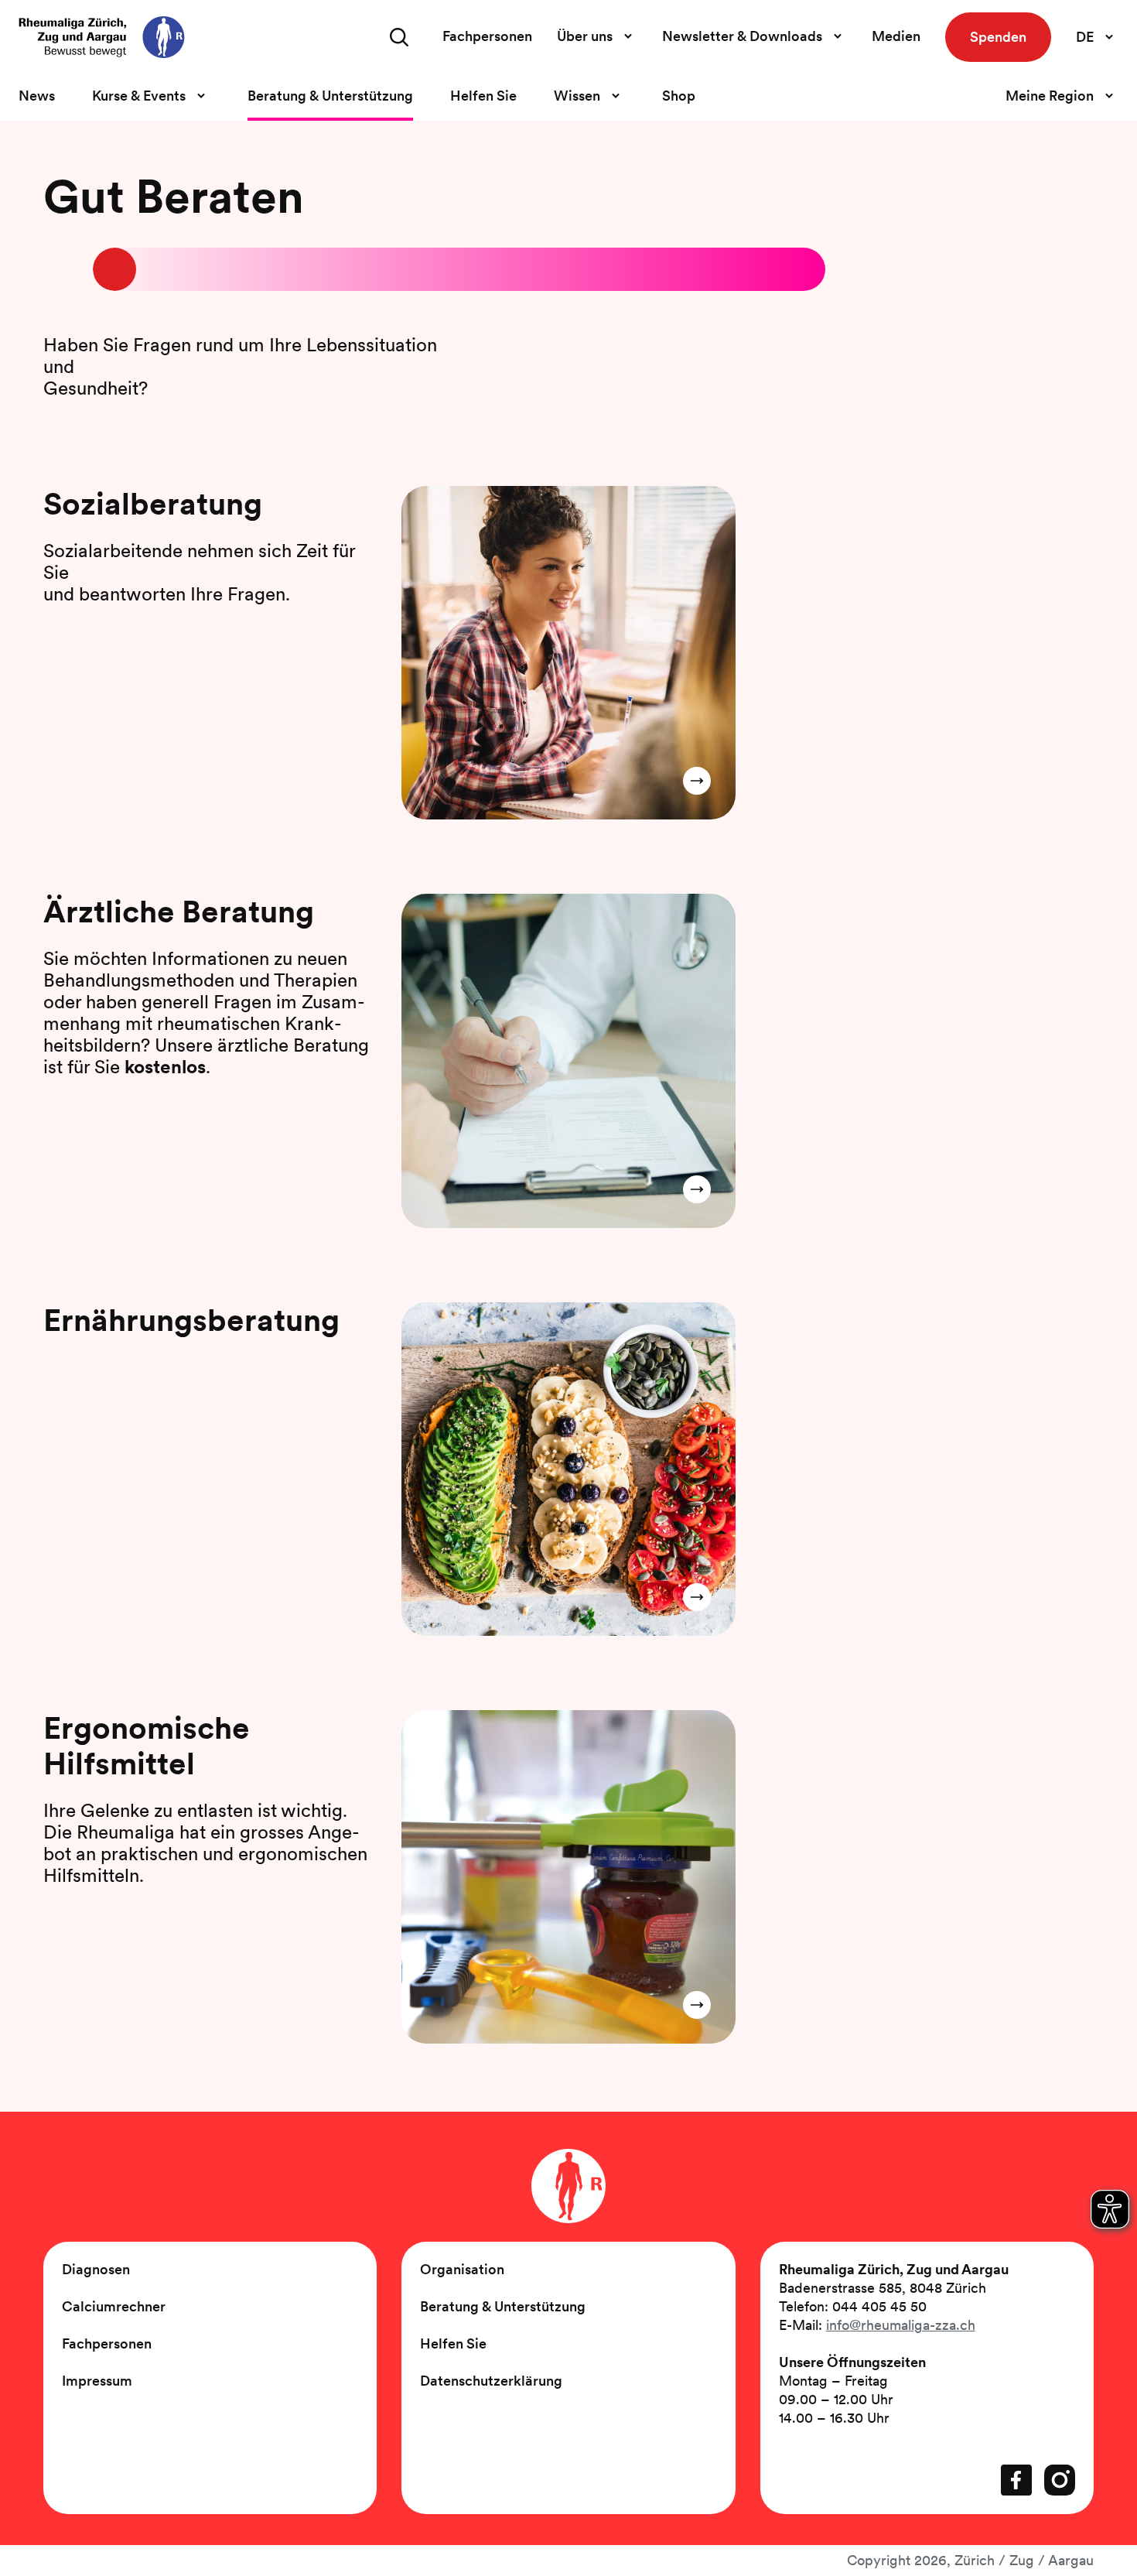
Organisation (462, 2269)
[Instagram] (1060, 2480)
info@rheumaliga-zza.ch (901, 2325)
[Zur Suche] (399, 37)
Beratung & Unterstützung (330, 96)
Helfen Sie (483, 96)
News (37, 96)
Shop (679, 96)
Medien (896, 36)
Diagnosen (96, 2269)
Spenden (998, 37)
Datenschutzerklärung (491, 2381)
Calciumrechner (114, 2306)
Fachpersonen (487, 36)
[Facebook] (1016, 2480)
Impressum (97, 2381)
